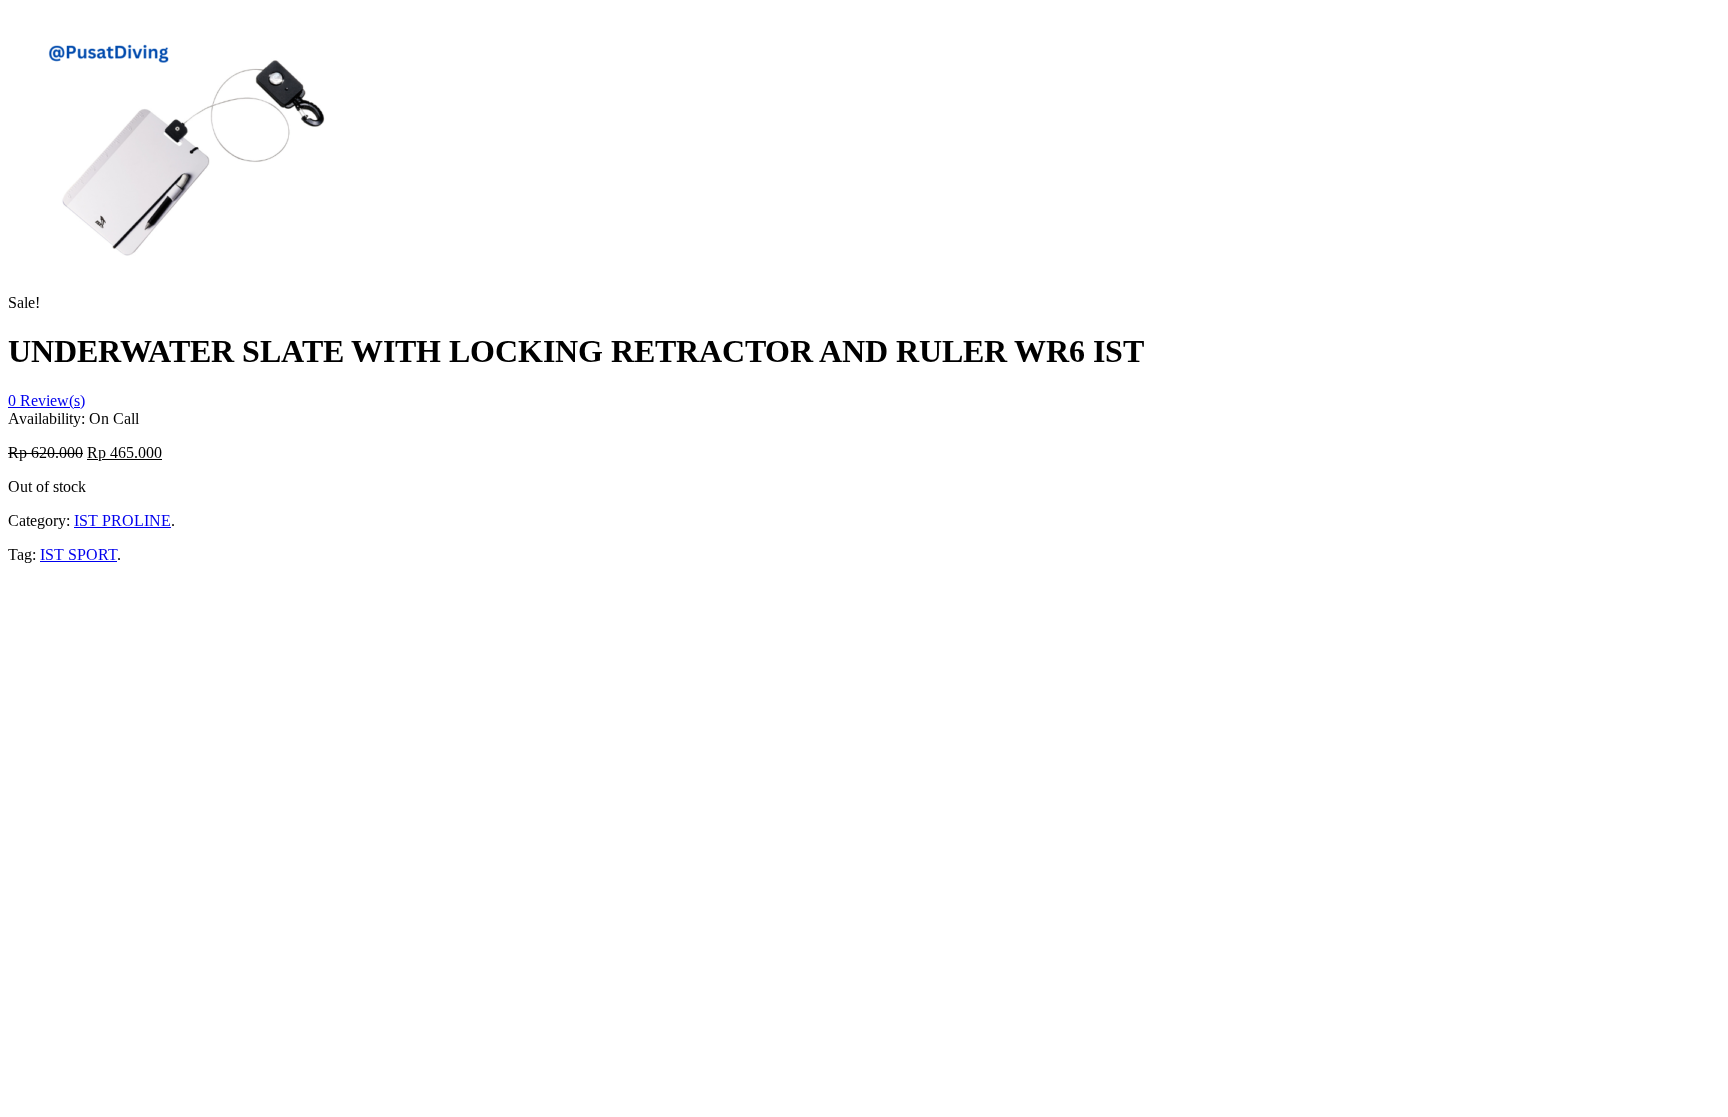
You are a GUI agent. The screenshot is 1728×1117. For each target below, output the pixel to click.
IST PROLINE (122, 520)
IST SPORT (78, 554)
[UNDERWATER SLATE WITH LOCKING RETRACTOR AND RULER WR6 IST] (194, 302)
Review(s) (46, 400)
